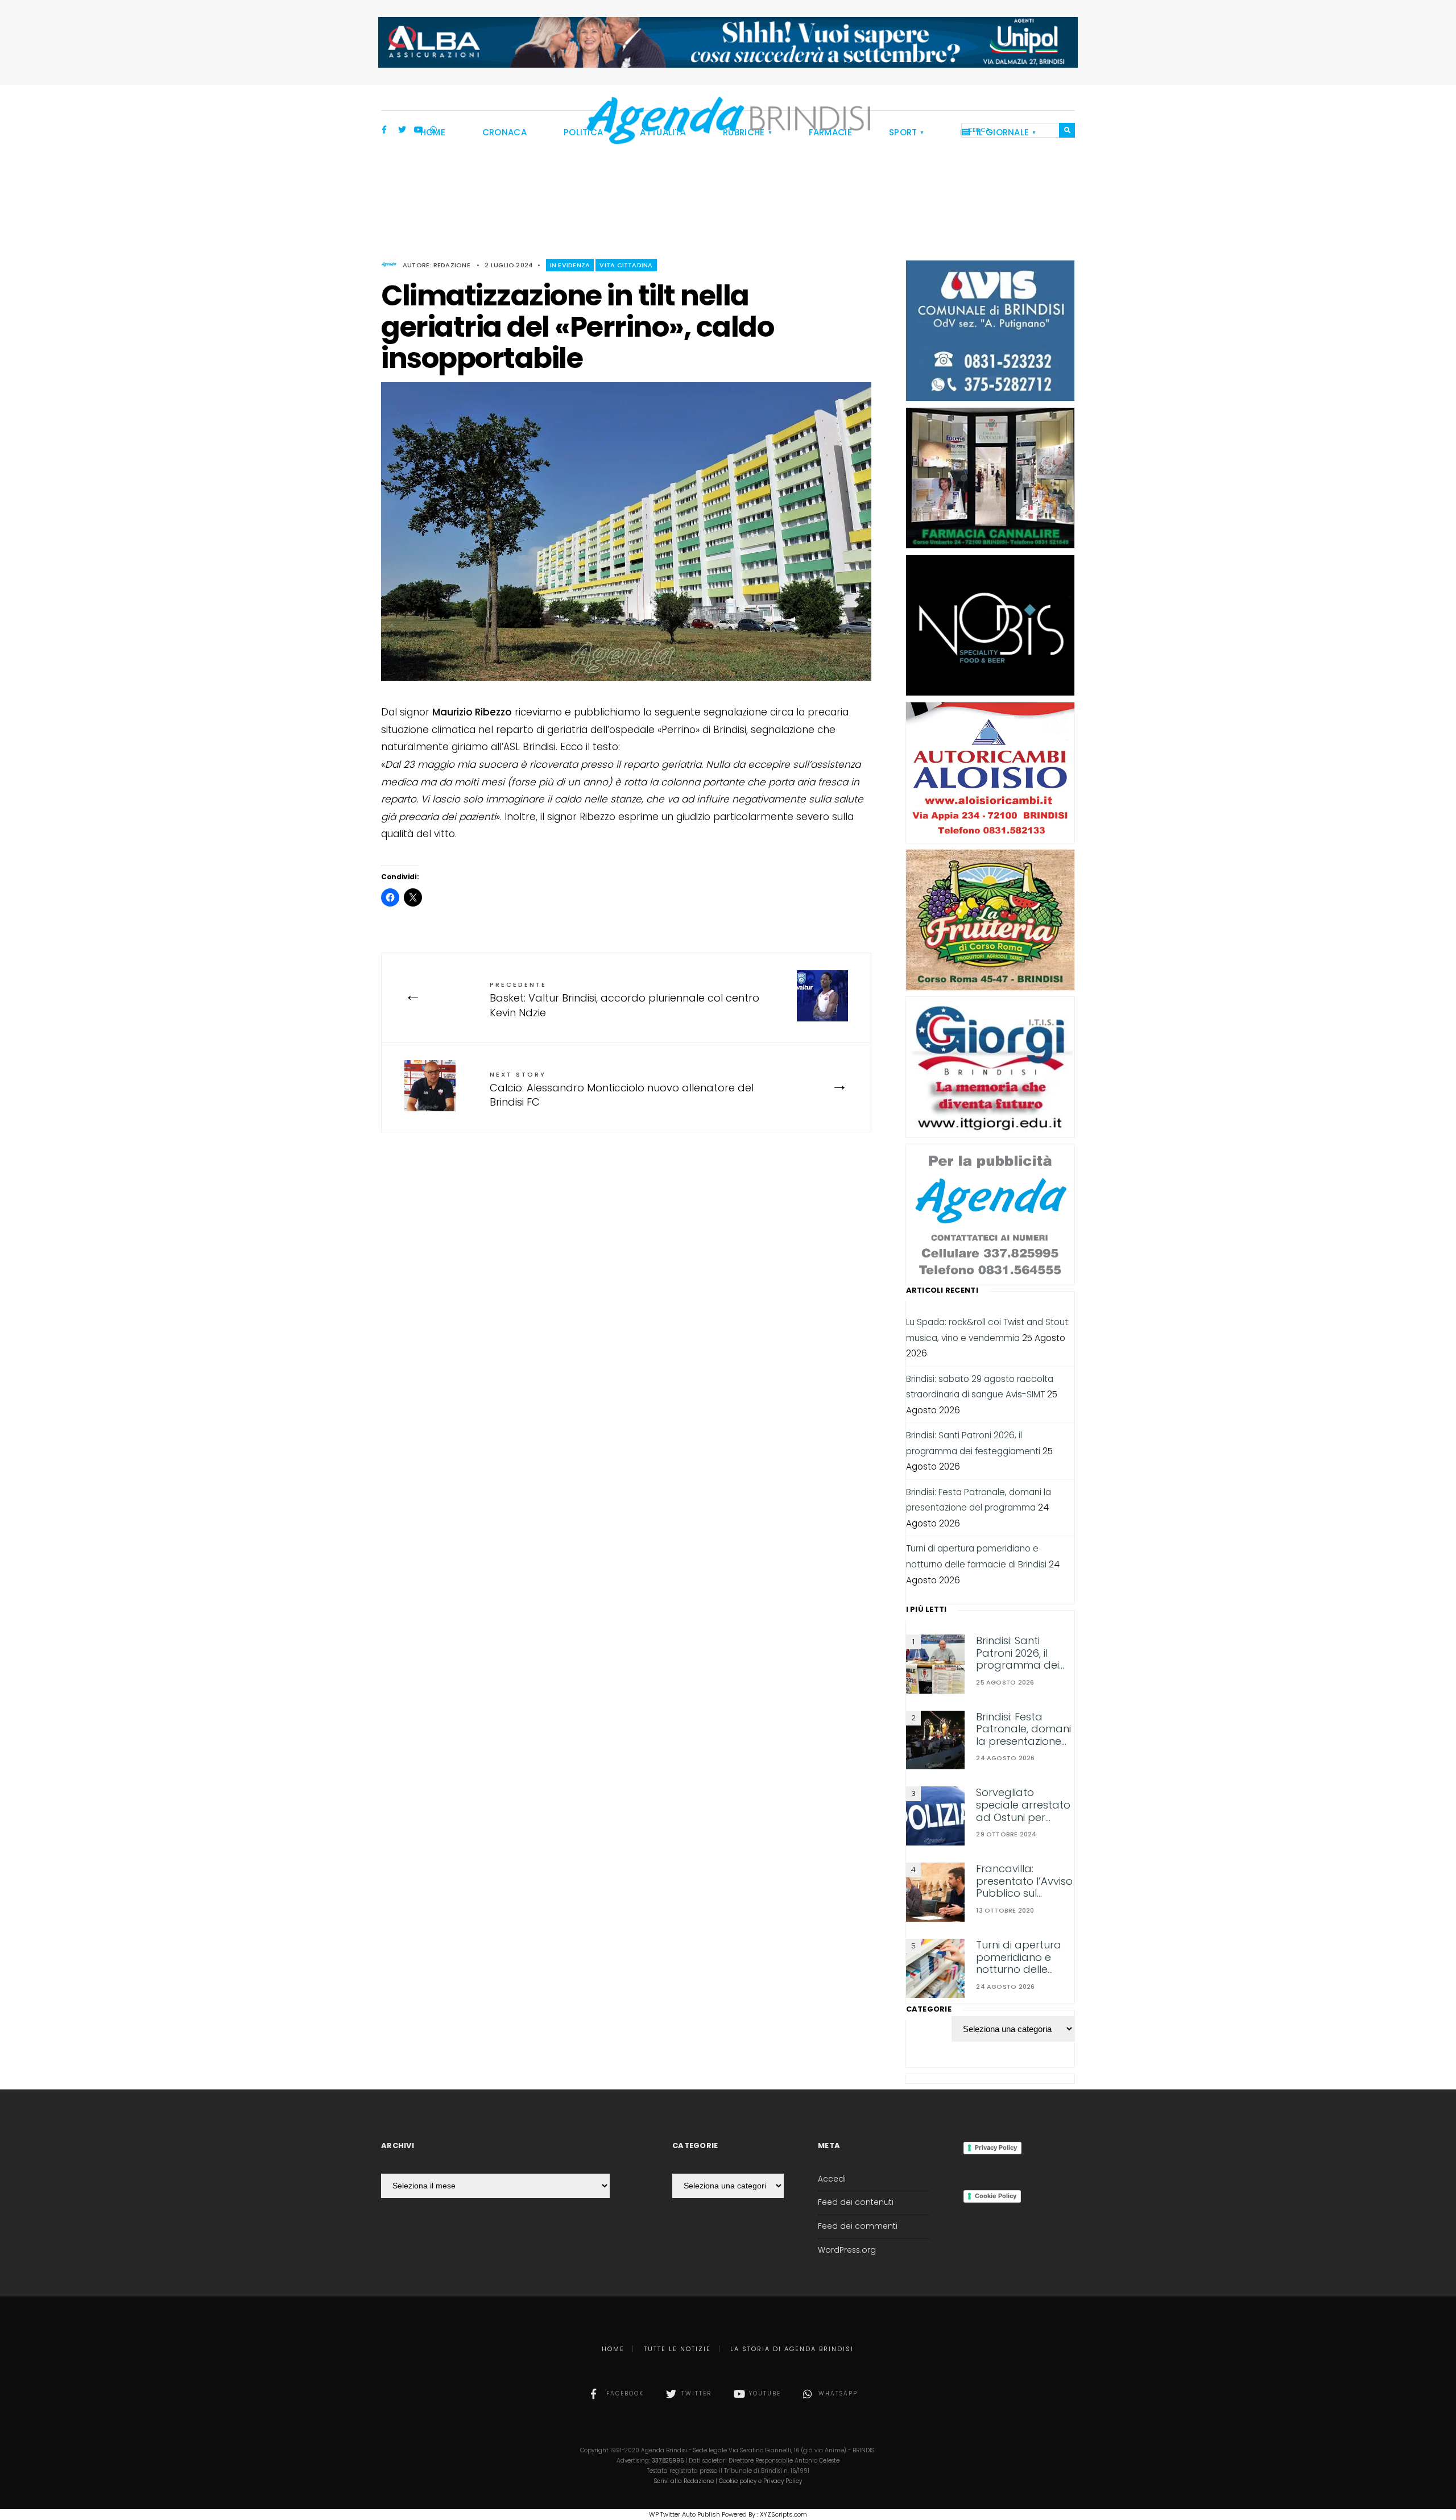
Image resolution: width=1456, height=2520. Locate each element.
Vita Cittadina (626, 265)
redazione (452, 265)
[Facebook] (386, 131)
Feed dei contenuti (856, 2202)
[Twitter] (402, 131)
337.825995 (668, 2461)
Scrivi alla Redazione (684, 2481)
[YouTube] (418, 131)
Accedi (832, 2179)
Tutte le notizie (677, 2349)
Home (613, 2349)
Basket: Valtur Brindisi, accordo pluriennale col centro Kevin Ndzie (624, 1000)
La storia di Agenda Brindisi (792, 2349)
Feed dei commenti (858, 2226)
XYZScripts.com (783, 2514)
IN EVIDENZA (570, 265)
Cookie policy (738, 2481)
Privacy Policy (996, 2147)
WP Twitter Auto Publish (684, 2514)
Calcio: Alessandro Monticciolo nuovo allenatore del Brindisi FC (622, 1089)
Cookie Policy (996, 2196)
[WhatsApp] (434, 131)
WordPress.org (847, 2250)
